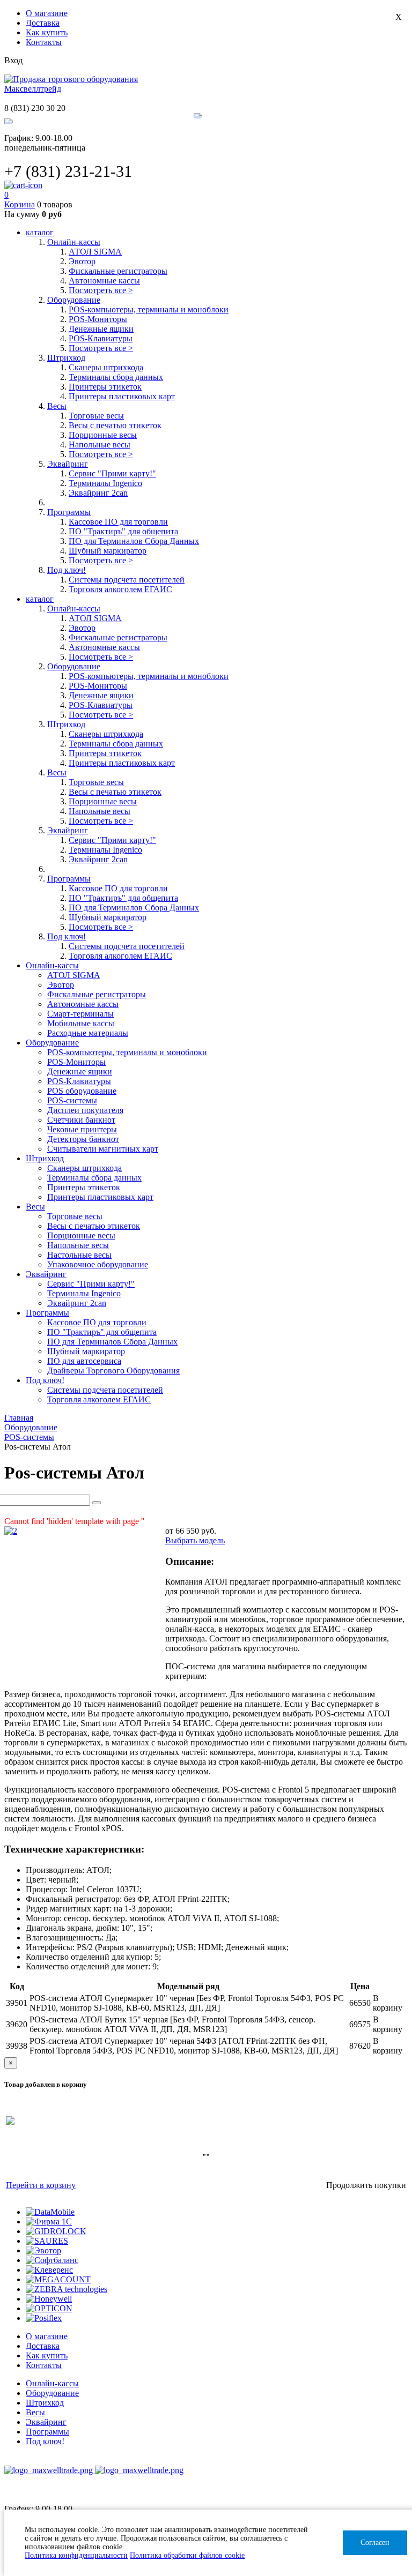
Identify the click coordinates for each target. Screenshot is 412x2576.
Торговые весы (96, 416)
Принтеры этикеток (105, 387)
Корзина (20, 204)
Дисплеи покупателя (85, 1110)
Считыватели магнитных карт (103, 1149)
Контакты (44, 42)
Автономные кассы (104, 281)
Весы (35, 2412)
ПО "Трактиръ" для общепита (123, 531)
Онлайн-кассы (52, 2383)
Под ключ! (45, 2441)
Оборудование (52, 2393)
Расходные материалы (88, 1033)
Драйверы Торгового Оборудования (113, 1371)
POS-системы (72, 1100)
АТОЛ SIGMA (95, 252)
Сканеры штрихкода (106, 367)
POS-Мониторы (98, 319)
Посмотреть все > (101, 290)
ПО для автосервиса (84, 1361)
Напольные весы (100, 445)
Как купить (47, 32)
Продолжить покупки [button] (366, 2185)
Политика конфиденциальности (76, 2555)
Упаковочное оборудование (98, 1264)
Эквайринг (46, 2422)
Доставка (43, 23)
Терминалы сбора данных (116, 377)
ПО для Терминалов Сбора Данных (134, 541)
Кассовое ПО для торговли (118, 522)
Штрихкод (45, 2403)
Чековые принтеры (82, 1129)
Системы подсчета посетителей (127, 580)
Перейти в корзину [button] (41, 2185)
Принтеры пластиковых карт (122, 396)
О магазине (47, 13)
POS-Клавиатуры (101, 338)
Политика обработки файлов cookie (187, 2555)
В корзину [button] (388, 2003)
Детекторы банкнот (83, 1139)
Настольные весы (79, 1255)
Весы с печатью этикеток (115, 425)
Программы (47, 2432)
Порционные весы (103, 435)
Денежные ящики (101, 329)
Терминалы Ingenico (105, 483)
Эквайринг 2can (98, 493)
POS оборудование (82, 1091)
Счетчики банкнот (81, 1120)
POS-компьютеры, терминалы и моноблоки (149, 309)
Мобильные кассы (81, 1023)
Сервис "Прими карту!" (112, 473)
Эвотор (82, 261)
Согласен (375, 2543)
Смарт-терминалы (80, 1014)
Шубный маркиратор (108, 551)
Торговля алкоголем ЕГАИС (120, 589)
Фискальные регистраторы (118, 271)
